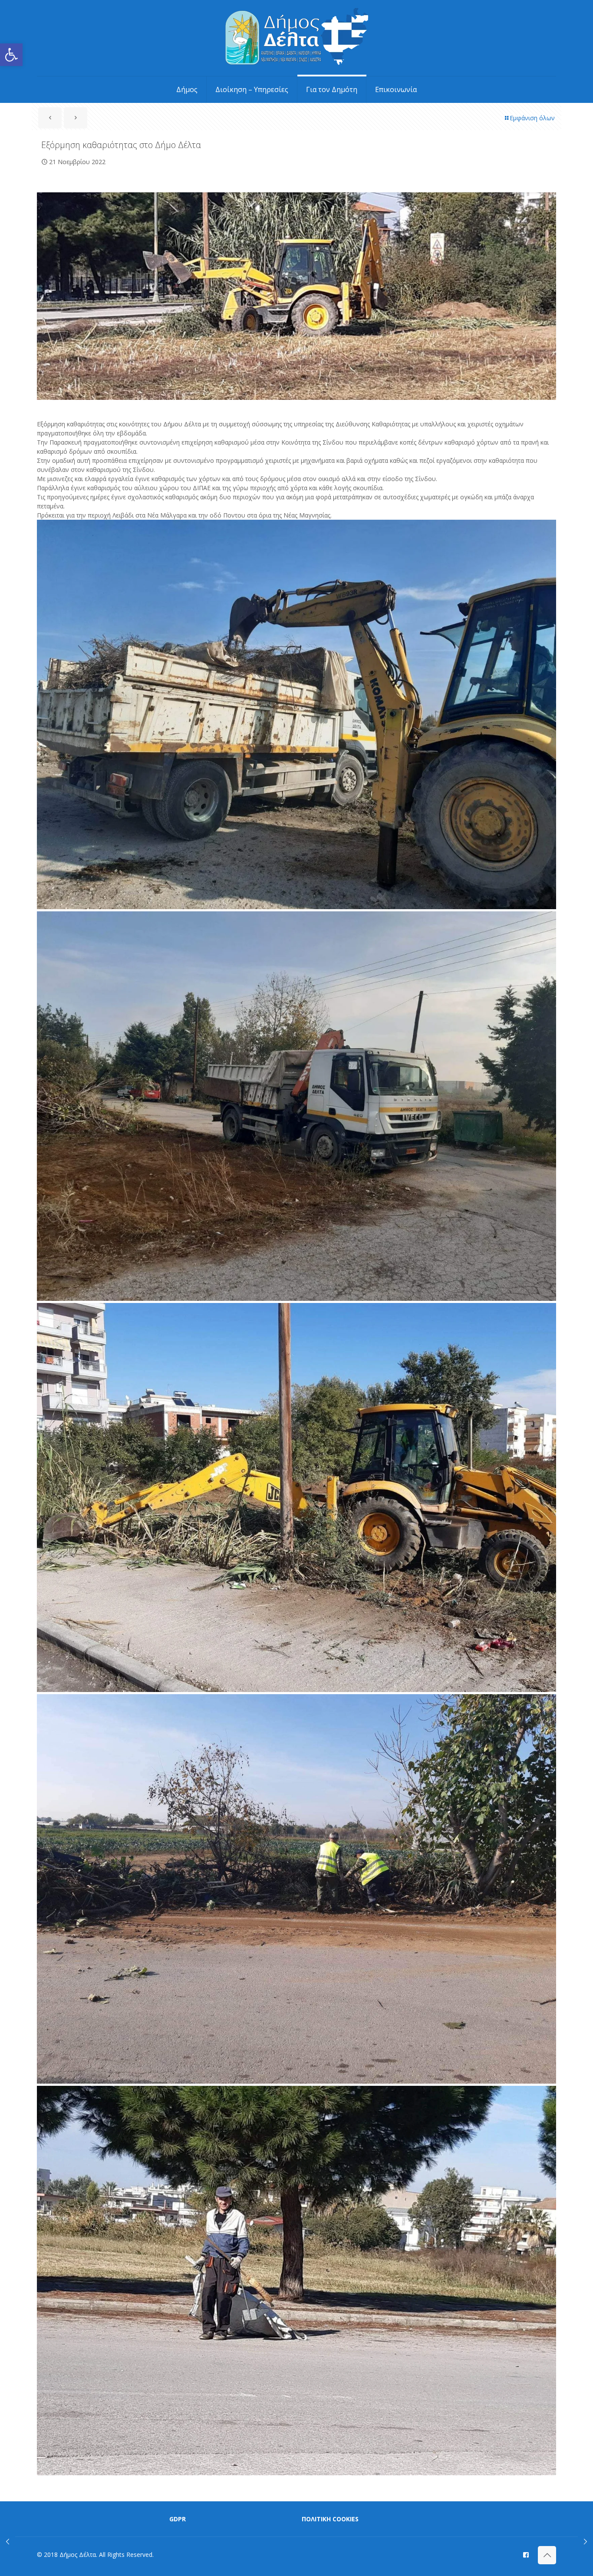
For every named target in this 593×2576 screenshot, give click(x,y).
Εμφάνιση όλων (532, 118)
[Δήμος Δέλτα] (297, 38)
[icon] (526, 2554)
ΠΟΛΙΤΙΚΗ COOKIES (330, 2519)
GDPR (178, 2519)
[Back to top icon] (547, 2555)
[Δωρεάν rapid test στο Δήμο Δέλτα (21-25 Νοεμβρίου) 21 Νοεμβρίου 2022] (8, 2541)
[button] (11, 55)
